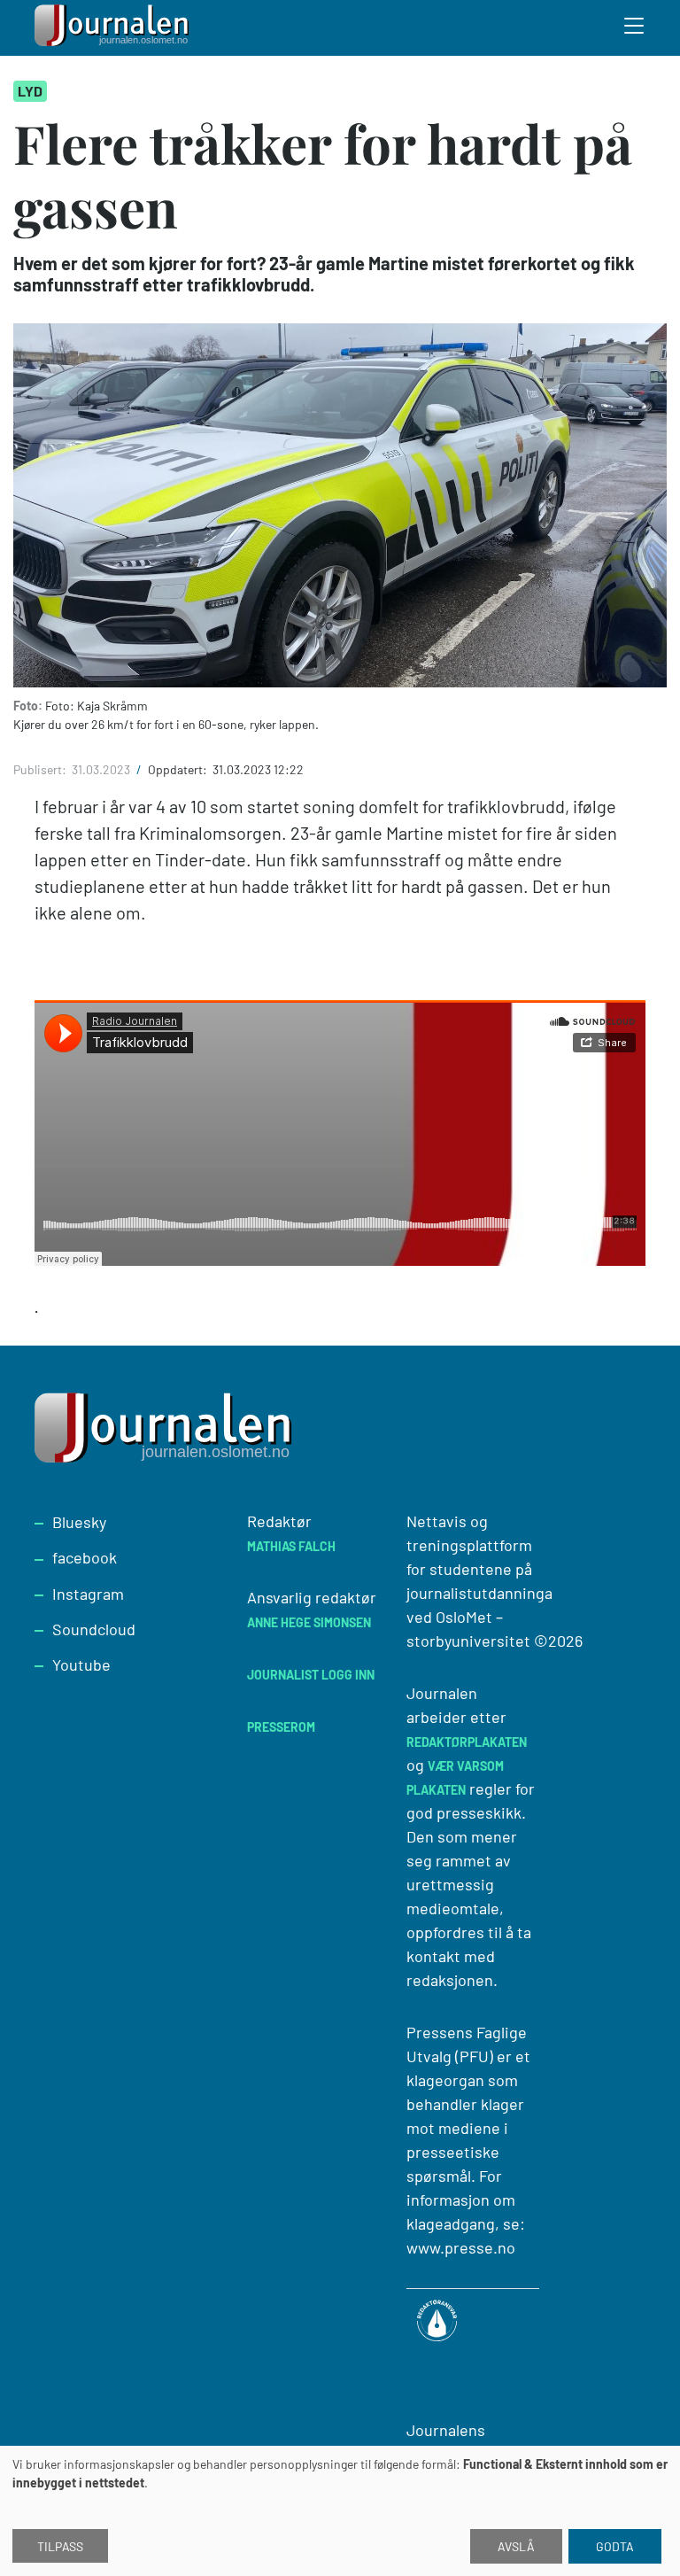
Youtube (81, 1664)
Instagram (88, 1594)
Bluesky (79, 1522)
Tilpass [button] (60, 2546)
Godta (615, 2546)
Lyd (30, 91)
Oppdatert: (179, 769)
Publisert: (41, 769)
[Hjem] (114, 28)
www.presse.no (461, 2247)
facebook (85, 1557)
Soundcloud (94, 1629)
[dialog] (340, 2511)
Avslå (516, 2546)
